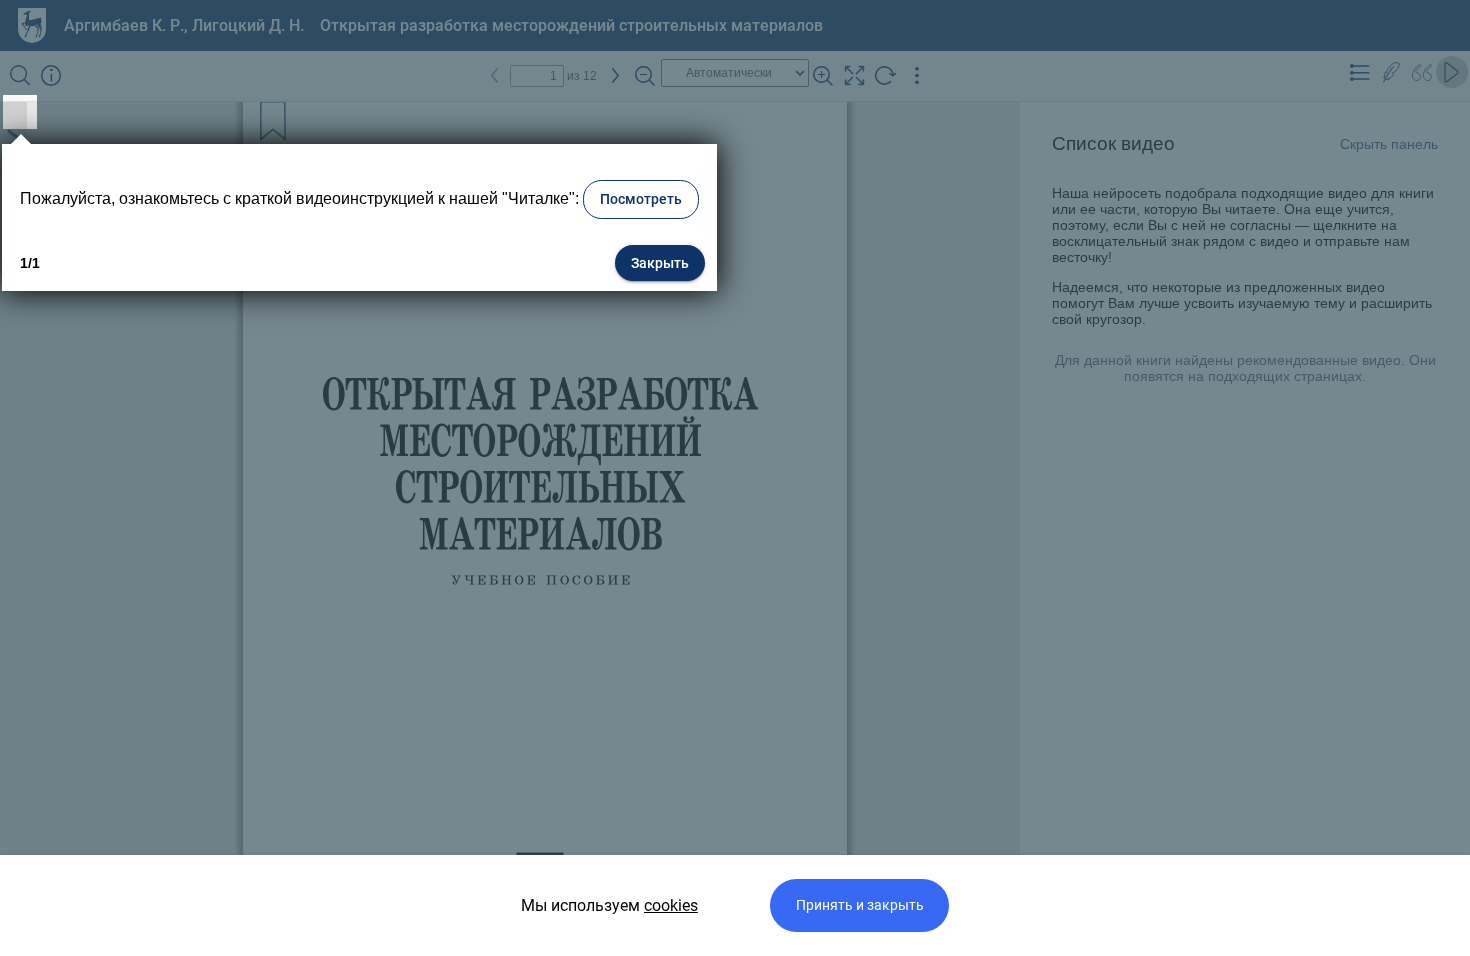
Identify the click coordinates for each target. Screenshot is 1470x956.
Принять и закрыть (860, 905)
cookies (671, 905)
